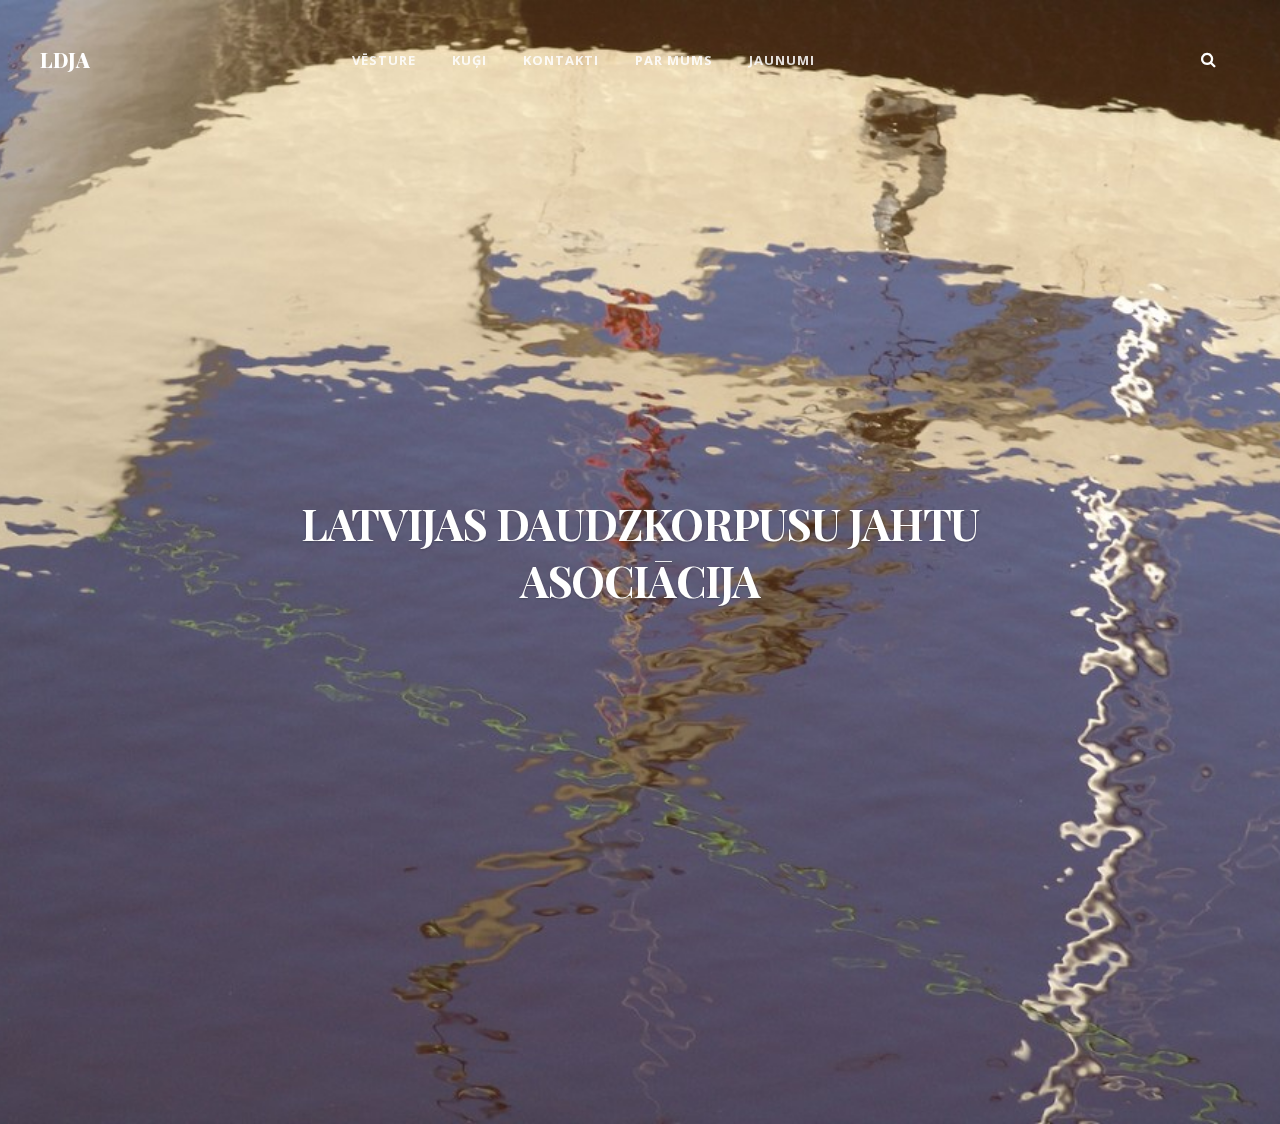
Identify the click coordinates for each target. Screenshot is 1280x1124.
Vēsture (384, 60)
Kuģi (469, 60)
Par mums (674, 60)
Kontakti (561, 60)
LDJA (65, 59)
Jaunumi (782, 60)
